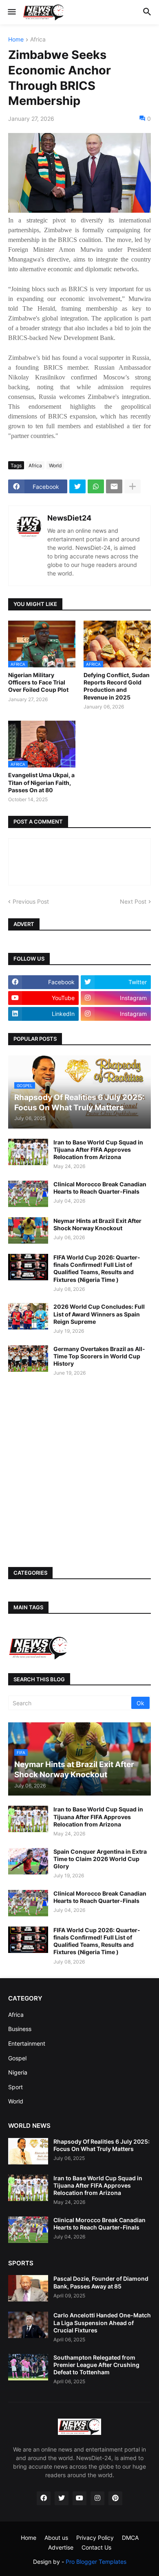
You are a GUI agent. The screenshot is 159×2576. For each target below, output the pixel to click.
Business (20, 2029)
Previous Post (31, 901)
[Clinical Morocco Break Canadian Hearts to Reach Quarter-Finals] (28, 1194)
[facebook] (44, 2498)
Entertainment (27, 2043)
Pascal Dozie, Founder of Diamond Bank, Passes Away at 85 (101, 2282)
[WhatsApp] (96, 486)
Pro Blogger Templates (96, 2562)
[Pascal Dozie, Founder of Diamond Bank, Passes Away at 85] (28, 2288)
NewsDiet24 (69, 518)
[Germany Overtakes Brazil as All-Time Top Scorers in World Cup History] (28, 1359)
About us (56, 2538)
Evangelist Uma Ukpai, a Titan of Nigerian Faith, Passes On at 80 (41, 782)
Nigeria (18, 2072)
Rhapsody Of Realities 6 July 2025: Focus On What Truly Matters (102, 2145)
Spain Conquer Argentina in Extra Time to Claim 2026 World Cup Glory (100, 1859)
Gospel (17, 2058)
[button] (11, 12)
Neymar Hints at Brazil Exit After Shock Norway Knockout (97, 1224)
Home (16, 40)
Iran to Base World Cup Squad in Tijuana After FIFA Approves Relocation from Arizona (98, 1150)
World (55, 465)
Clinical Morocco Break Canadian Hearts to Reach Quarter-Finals (100, 1188)
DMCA (130, 2538)
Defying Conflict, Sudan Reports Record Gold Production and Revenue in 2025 (117, 686)
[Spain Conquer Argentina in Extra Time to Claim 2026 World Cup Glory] (28, 1861)
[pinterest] (115, 2498)
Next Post (133, 901)
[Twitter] (77, 486)
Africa (38, 40)
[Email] (114, 486)
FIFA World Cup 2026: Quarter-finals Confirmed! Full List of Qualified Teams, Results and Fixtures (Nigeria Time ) (97, 1268)
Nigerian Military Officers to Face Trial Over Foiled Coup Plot (38, 682)
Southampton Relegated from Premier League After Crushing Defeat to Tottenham (96, 2365)
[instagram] (97, 2498)
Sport (15, 2087)
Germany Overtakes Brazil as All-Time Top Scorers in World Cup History (99, 1356)
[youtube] (79, 2498)
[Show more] (132, 486)
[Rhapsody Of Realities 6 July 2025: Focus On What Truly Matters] (28, 2151)
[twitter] (62, 2498)
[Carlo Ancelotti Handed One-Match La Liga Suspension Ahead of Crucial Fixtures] (28, 2325)
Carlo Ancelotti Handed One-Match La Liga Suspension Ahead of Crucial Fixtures (102, 2322)
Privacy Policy (95, 2538)
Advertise (61, 2547)
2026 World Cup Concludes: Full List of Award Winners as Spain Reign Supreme (99, 1314)
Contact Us (96, 2547)
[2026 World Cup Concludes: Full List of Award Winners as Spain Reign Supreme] (28, 1316)
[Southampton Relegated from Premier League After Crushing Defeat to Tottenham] (28, 2367)
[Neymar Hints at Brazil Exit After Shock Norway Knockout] (28, 1230)
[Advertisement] (79, 1472)
